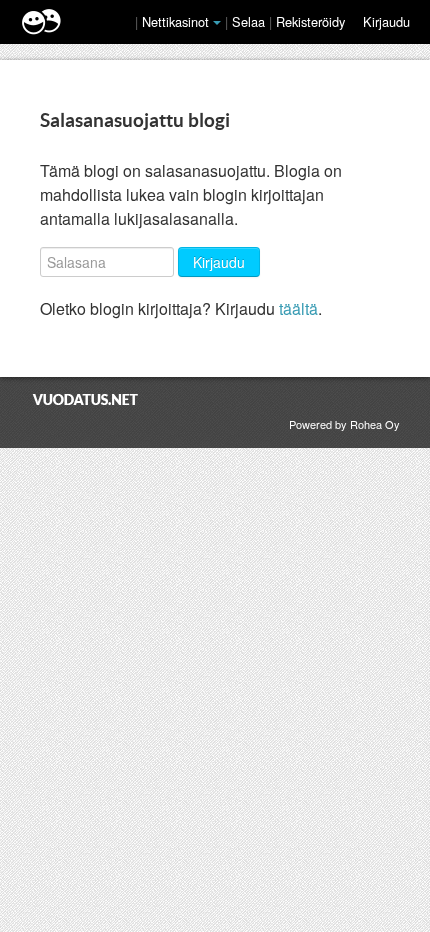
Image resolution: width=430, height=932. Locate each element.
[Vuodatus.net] (86, 399)
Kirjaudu (386, 21)
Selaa (250, 21)
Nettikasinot (175, 21)
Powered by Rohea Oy (344, 424)
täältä (298, 308)
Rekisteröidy (310, 21)
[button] (217, 23)
